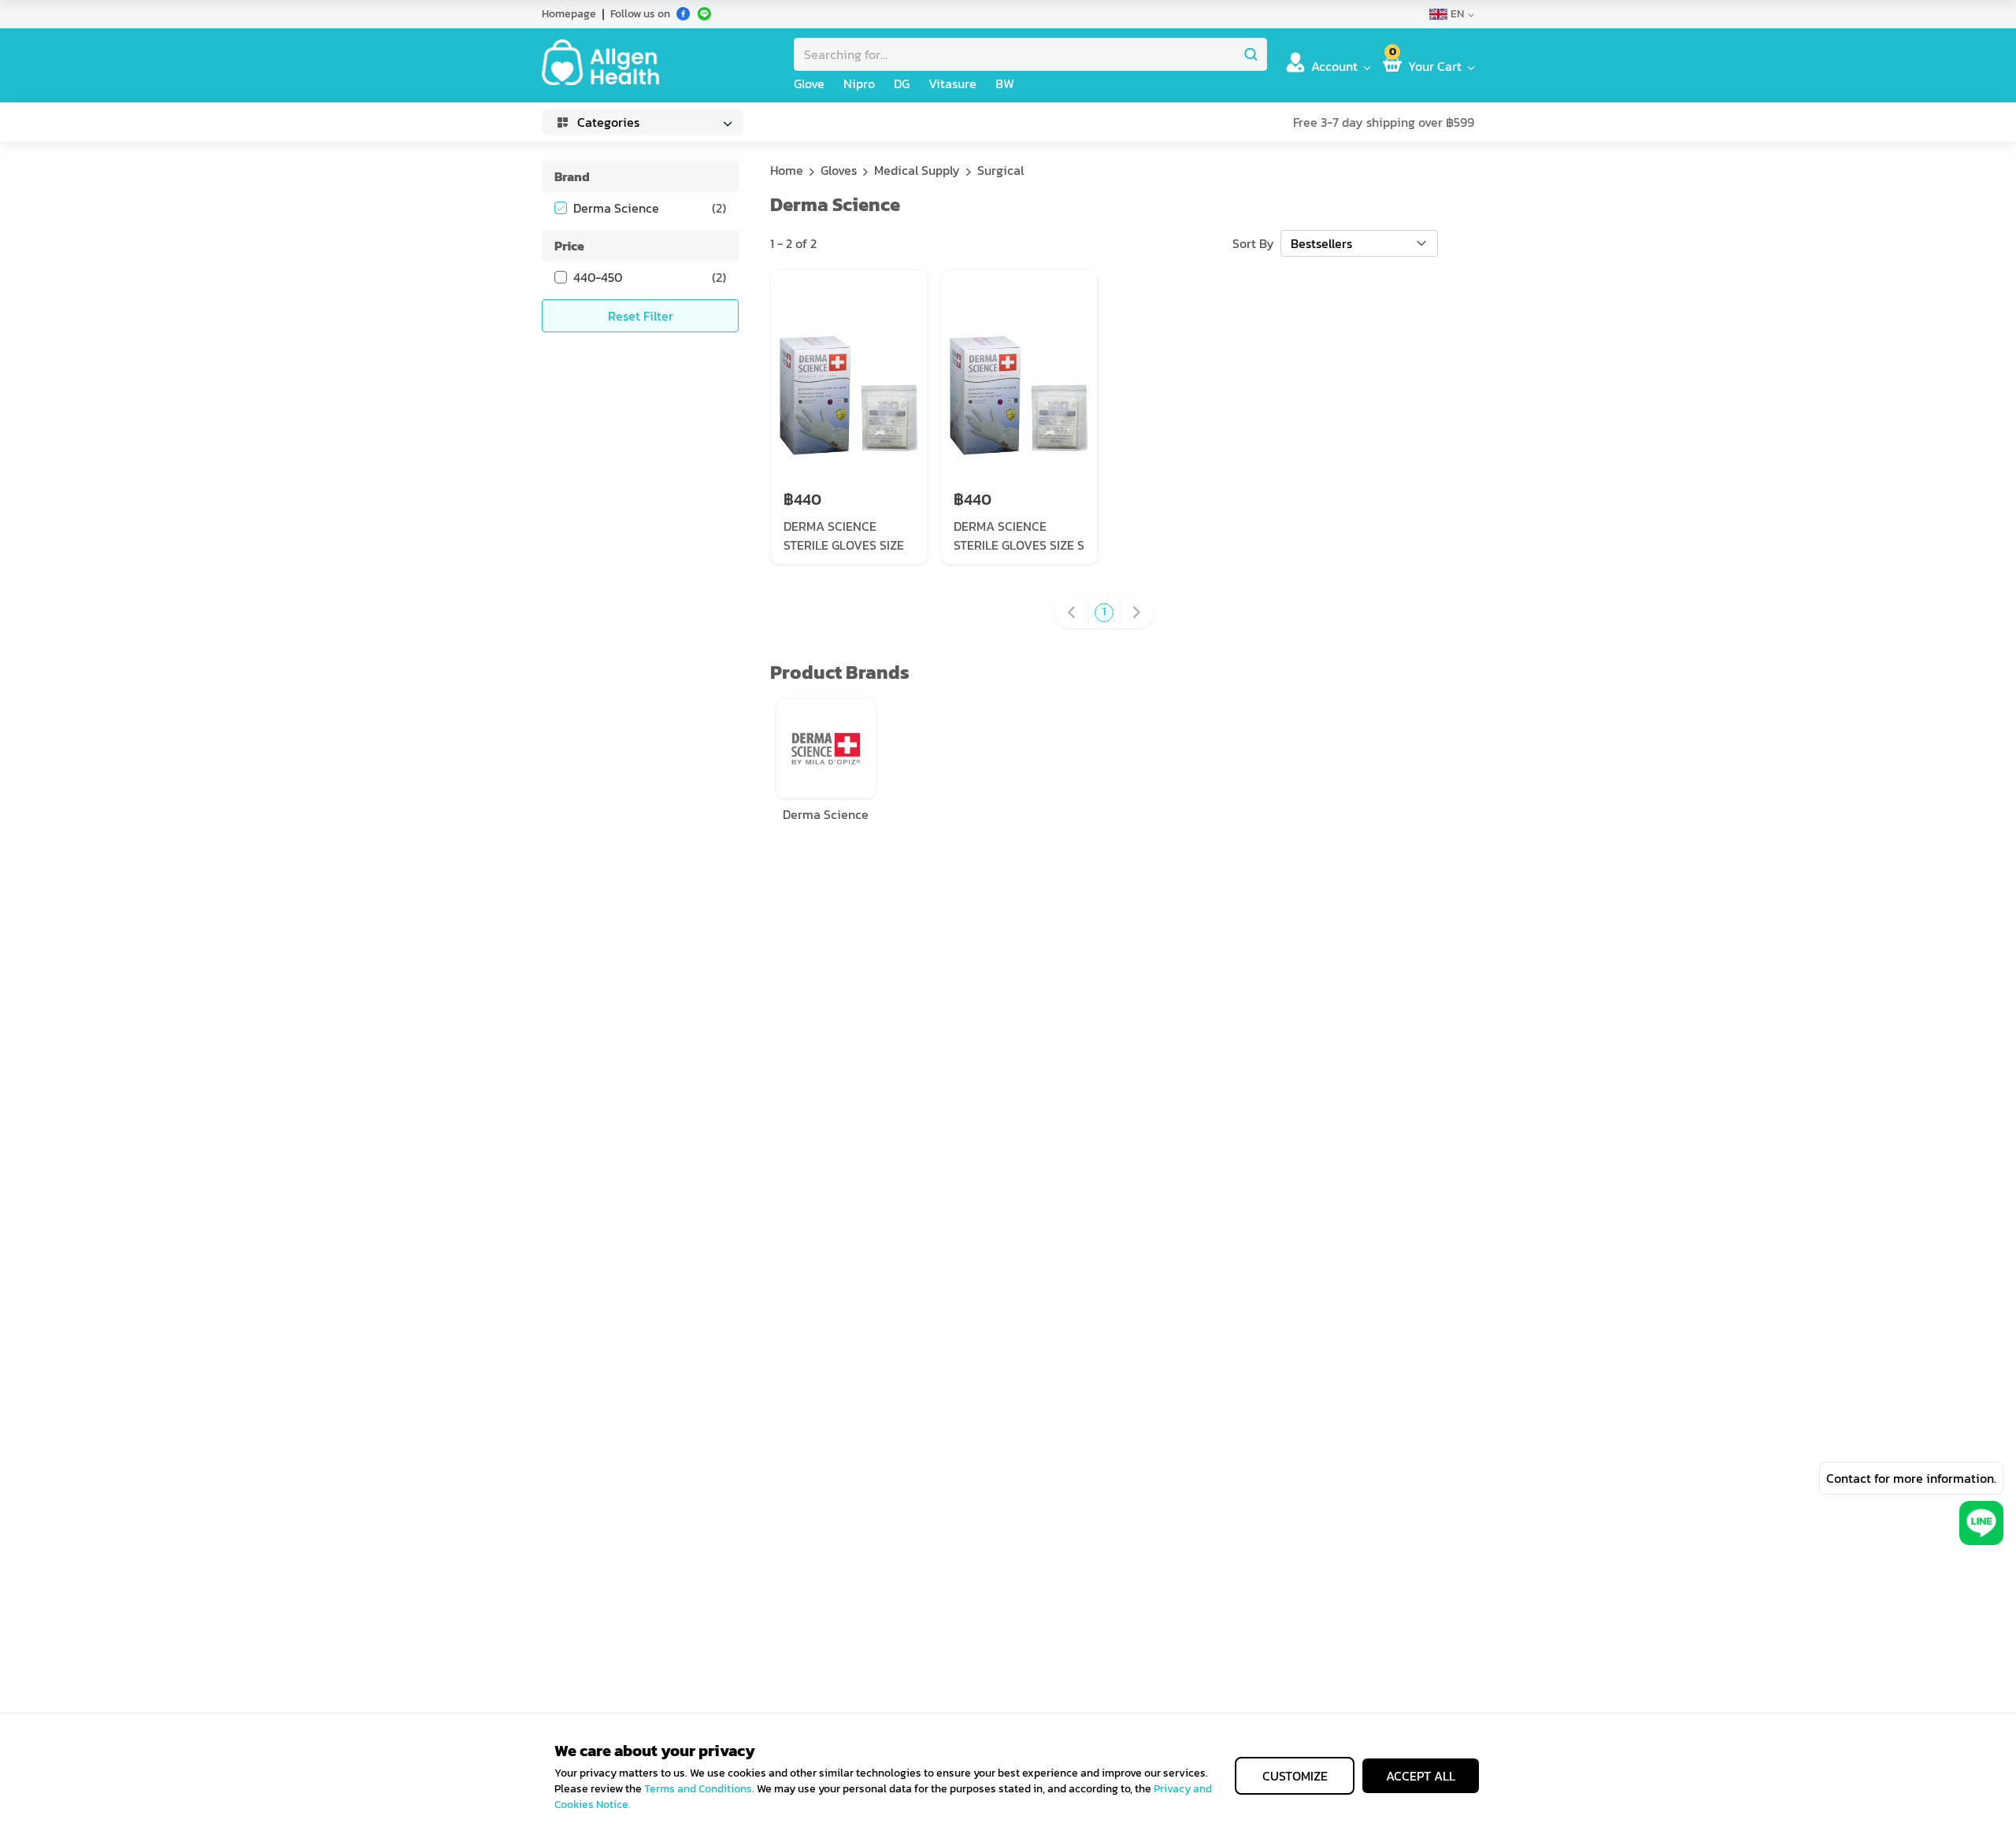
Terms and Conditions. (699, 1789)
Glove (809, 83)
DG (902, 83)
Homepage (569, 14)
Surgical (1001, 170)
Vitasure (952, 83)
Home (787, 170)
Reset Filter (641, 316)
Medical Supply (917, 170)
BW (1005, 83)
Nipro (859, 83)
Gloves (839, 170)
